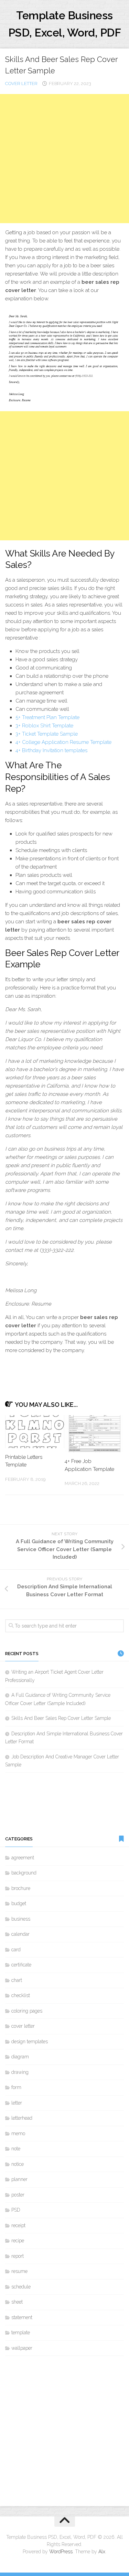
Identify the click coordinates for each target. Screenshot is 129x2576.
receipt (18, 2225)
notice (18, 2164)
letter (17, 2103)
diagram (20, 2057)
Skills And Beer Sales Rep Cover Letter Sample (61, 1718)
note (16, 2149)
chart (17, 1980)
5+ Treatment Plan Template (47, 717)
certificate (21, 1965)
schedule (21, 2287)
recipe (18, 2241)
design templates (30, 2042)
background (24, 1873)
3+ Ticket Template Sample (47, 734)
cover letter (21, 84)
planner (19, 2179)
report (18, 2256)
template (21, 2333)
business (21, 1919)
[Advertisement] (64, 159)
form (16, 2087)
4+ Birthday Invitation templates (51, 750)
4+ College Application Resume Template (63, 742)
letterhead (22, 2118)
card (16, 1950)
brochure (21, 1888)
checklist (21, 1995)
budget (19, 1903)
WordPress (61, 2552)
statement (22, 2317)
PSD (16, 2210)
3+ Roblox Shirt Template (44, 726)
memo (18, 2133)
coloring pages (27, 2011)
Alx (102, 2552)
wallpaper (22, 2348)
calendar (20, 1934)
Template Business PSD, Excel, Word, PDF (65, 24)
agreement (23, 1858)
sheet (17, 2302)
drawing (20, 2072)
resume (19, 2271)
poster (18, 2195)
